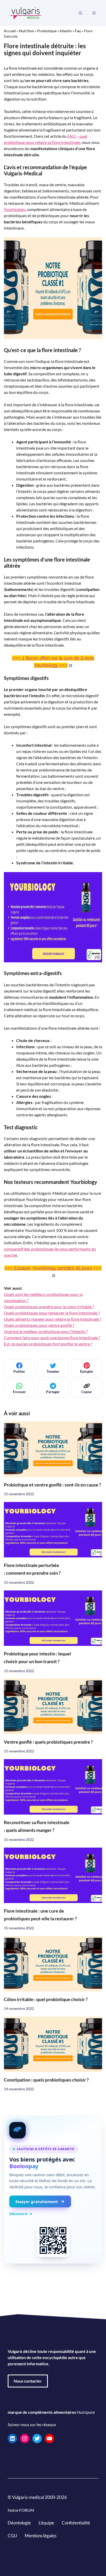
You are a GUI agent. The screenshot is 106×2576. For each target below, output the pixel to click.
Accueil (10, 31)
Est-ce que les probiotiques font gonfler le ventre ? (48, 1344)
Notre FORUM (21, 2510)
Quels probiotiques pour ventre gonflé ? (39, 1325)
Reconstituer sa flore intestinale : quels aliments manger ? (37, 1826)
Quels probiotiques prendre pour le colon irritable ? (49, 1307)
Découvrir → (21, 2214)
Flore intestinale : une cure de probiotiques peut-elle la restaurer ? (40, 1915)
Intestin (66, 31)
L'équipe (46, 2523)
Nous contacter (28, 2381)
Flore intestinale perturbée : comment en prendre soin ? (32, 1569)
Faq (78, 31)
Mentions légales (41, 2536)
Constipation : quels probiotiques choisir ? (46, 2080)
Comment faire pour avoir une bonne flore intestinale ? (52, 1338)
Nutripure (86, 2412)
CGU (12, 2536)
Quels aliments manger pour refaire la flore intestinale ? (52, 1319)
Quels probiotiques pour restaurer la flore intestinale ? (52, 1313)
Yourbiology (15, 209)
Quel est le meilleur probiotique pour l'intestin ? (46, 1331)
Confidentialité (76, 2523)
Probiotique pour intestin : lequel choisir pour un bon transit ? (37, 1657)
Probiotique (47, 31)
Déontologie (19, 2523)
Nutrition (27, 31)
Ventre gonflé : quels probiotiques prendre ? (48, 1742)
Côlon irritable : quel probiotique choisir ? (46, 1999)
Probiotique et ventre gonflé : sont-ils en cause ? (52, 1485)
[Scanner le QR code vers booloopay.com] (53, 2240)
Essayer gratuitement (37, 2201)
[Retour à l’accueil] (26, 13)
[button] (80, 13)
